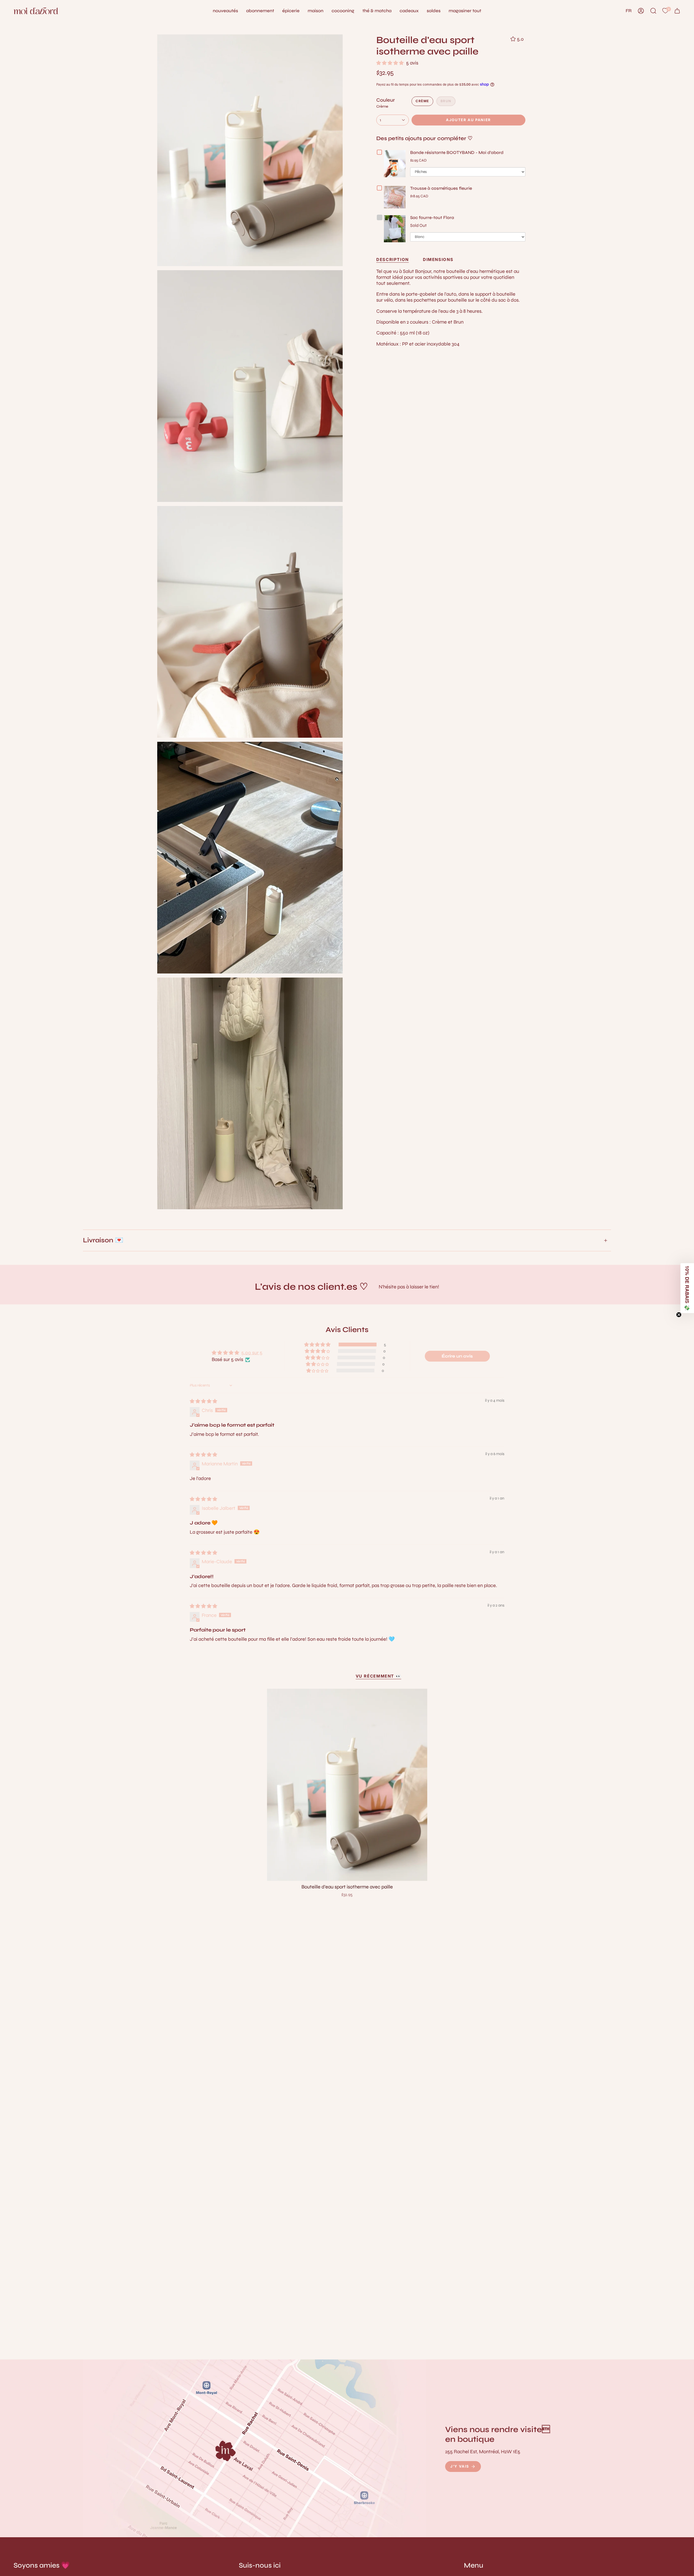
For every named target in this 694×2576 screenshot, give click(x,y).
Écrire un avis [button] (457, 1356)
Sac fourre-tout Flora (432, 217)
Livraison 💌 (103, 1240)
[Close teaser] (679, 1315)
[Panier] (677, 11)
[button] (316, 11)
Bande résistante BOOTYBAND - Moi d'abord (457, 152)
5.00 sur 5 (252, 1353)
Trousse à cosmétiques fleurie (441, 188)
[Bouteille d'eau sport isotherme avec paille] (347, 1785)
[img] (203, 1401)
